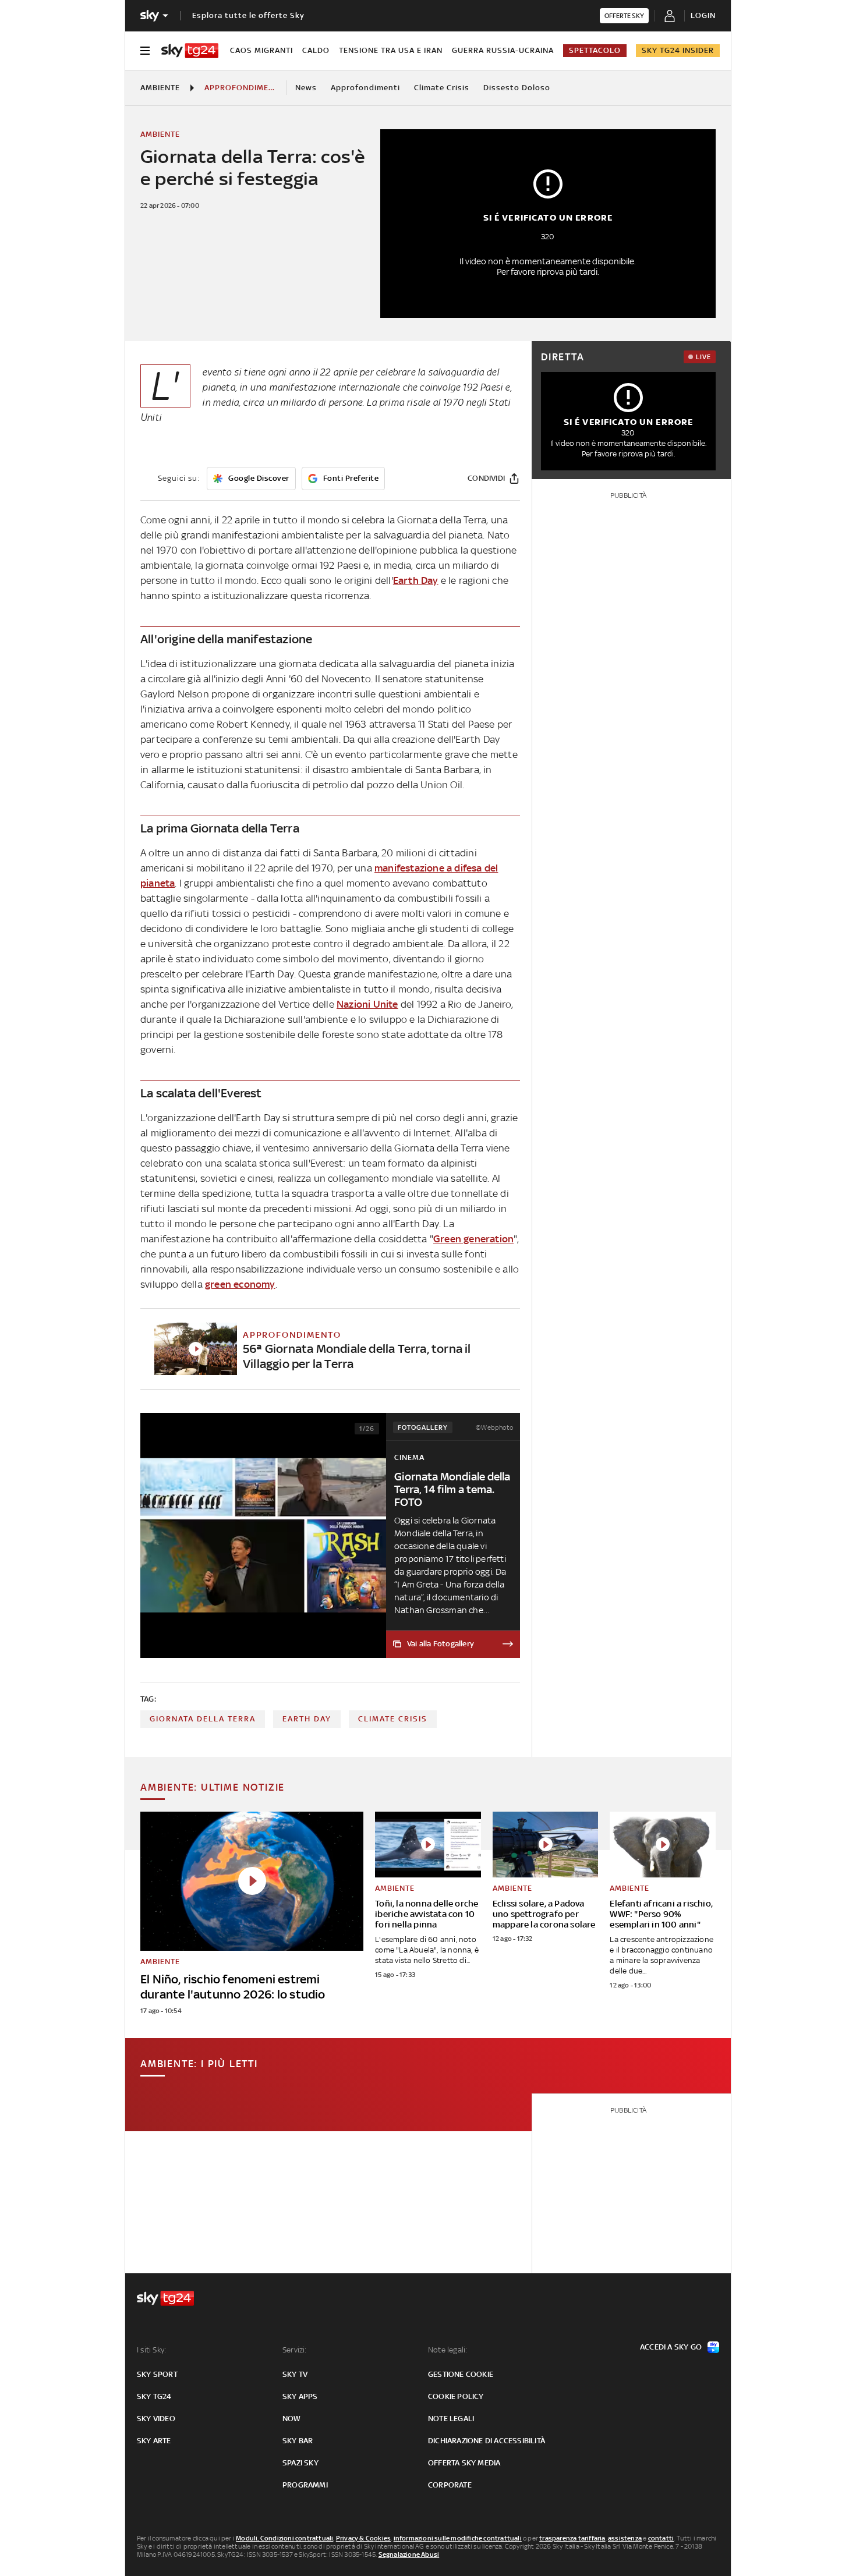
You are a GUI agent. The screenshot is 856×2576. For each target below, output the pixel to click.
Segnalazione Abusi (409, 2554)
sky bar (298, 2441)
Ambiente (160, 88)
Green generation (473, 1239)
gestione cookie (461, 2374)
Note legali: (448, 2350)
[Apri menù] (145, 51)
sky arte (154, 2441)
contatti (661, 2538)
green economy (240, 1284)
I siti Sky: (151, 2350)
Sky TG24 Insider (678, 50)
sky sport (157, 2374)
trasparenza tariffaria (572, 2538)
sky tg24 (154, 2396)
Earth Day (416, 580)
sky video (156, 2419)
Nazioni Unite (367, 1004)
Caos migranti (261, 50)
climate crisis (393, 1719)
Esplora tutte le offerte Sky (248, 15)
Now (292, 2419)
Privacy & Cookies (363, 2538)
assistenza (625, 2538)
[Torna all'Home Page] (190, 51)
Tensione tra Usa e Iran (391, 50)
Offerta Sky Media (464, 2463)
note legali (451, 2419)
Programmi (305, 2485)
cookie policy (456, 2396)
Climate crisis (442, 88)
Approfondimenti (365, 88)
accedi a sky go (671, 2347)
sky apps (300, 2396)
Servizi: (295, 2350)
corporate (450, 2485)
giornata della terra (203, 1719)
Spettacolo (595, 50)
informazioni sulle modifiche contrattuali (458, 2538)
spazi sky (300, 2463)
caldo (316, 50)
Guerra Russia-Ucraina (503, 50)
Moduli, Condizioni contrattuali (284, 2538)
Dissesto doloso (517, 88)
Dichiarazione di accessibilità (487, 2441)
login (703, 15)
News (306, 88)
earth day (307, 1719)
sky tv (295, 2374)
